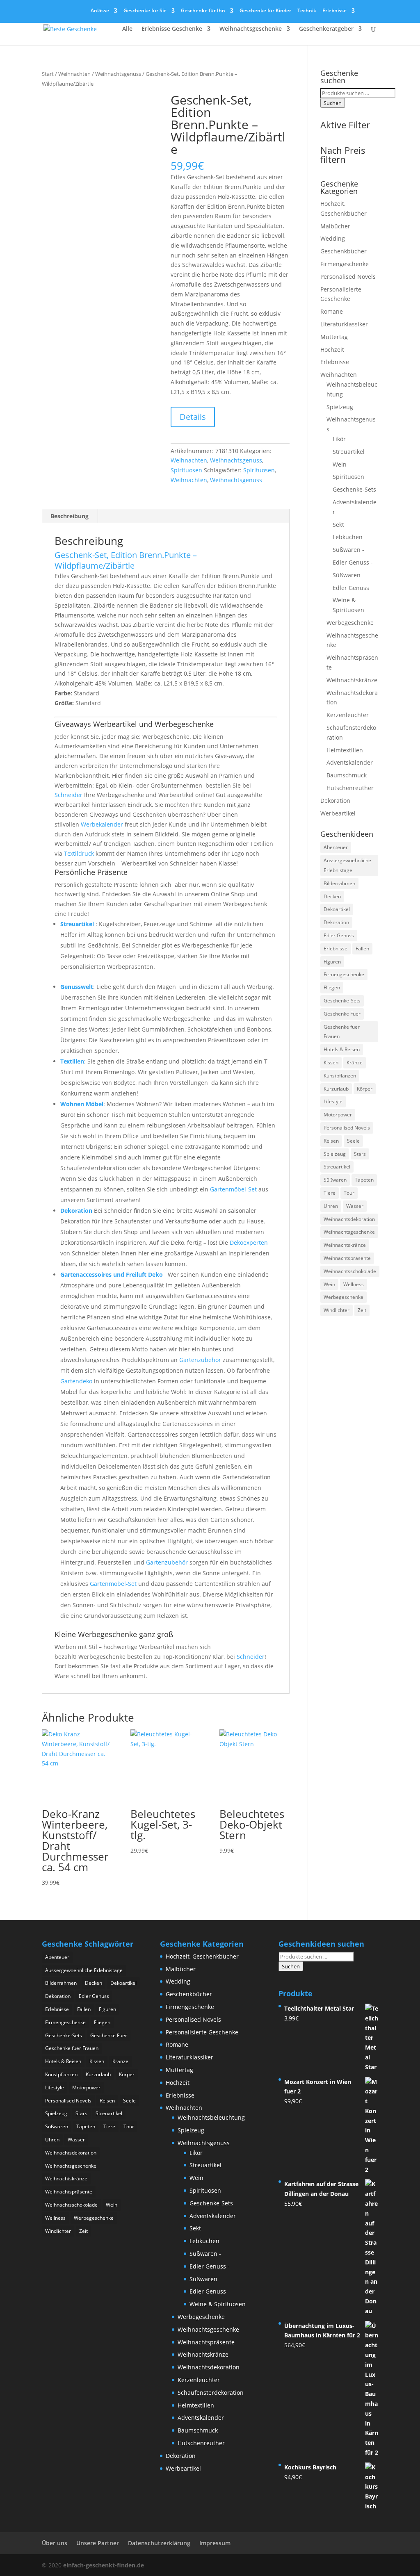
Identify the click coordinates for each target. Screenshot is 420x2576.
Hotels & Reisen (342, 1049)
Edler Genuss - (353, 562)
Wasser (355, 1206)
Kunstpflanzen (340, 1076)
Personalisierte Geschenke (202, 2032)
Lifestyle (333, 1101)
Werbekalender (102, 824)
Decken (332, 896)
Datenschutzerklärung (159, 2543)
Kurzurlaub (336, 1089)
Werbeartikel (338, 813)
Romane (332, 311)
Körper (365, 1089)
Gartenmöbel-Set (233, 1189)
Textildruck (79, 853)
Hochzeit (332, 350)
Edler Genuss (351, 588)
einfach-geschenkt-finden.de (104, 2565)
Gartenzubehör (200, 1360)
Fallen (362, 949)
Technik (307, 11)
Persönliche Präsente (91, 872)
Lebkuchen (348, 537)
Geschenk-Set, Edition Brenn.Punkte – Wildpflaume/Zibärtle (126, 560)
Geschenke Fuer (342, 1014)
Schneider (68, 795)
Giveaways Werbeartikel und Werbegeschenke (134, 724)
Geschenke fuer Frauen (342, 1032)
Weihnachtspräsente (347, 1258)
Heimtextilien (345, 750)
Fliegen (332, 987)
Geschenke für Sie (145, 11)
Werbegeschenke (350, 623)
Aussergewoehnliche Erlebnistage (347, 865)
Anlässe (100, 11)
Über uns (55, 2543)
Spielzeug (340, 407)
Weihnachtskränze (352, 680)
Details (193, 417)
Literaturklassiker (344, 324)
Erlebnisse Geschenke (172, 29)
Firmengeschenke (345, 264)
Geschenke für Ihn (203, 11)
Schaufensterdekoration (211, 2393)
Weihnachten (74, 74)
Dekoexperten (249, 1242)
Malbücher (335, 226)
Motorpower (338, 1115)
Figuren (332, 962)
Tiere (330, 1193)
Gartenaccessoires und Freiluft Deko (112, 1274)
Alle (127, 29)
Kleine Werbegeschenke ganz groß (114, 1634)
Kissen (331, 1063)
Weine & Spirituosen (218, 2304)
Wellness (354, 1284)
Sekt (338, 525)
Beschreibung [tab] (70, 516)
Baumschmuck (347, 775)
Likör (339, 439)
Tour (349, 1193)
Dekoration (76, 1211)
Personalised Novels (348, 277)
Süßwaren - (348, 550)
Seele (353, 1141)
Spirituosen (186, 470)
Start (48, 74)
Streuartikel (77, 924)
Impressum (215, 2543)
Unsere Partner (98, 2543)
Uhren (331, 1206)
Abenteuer (336, 847)
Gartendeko (76, 1381)
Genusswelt (77, 987)
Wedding (333, 238)
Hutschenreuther (350, 788)
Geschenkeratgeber (326, 29)
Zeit (362, 1310)
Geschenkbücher (344, 251)
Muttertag (334, 337)
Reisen (331, 1141)
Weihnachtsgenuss (118, 74)
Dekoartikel (337, 909)
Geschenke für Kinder (265, 11)
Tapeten (364, 1180)
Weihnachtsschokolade (350, 1271)
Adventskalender (350, 762)
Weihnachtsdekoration (349, 1219)
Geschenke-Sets (354, 489)
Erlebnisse (334, 11)
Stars (360, 1154)
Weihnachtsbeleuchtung (211, 2117)
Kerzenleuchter (348, 715)
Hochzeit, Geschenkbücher (202, 1956)
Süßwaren (347, 575)
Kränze (355, 1063)
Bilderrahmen (339, 883)
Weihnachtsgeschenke (251, 29)
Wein (340, 464)
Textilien (72, 1061)
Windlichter (337, 1310)
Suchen (333, 103)
